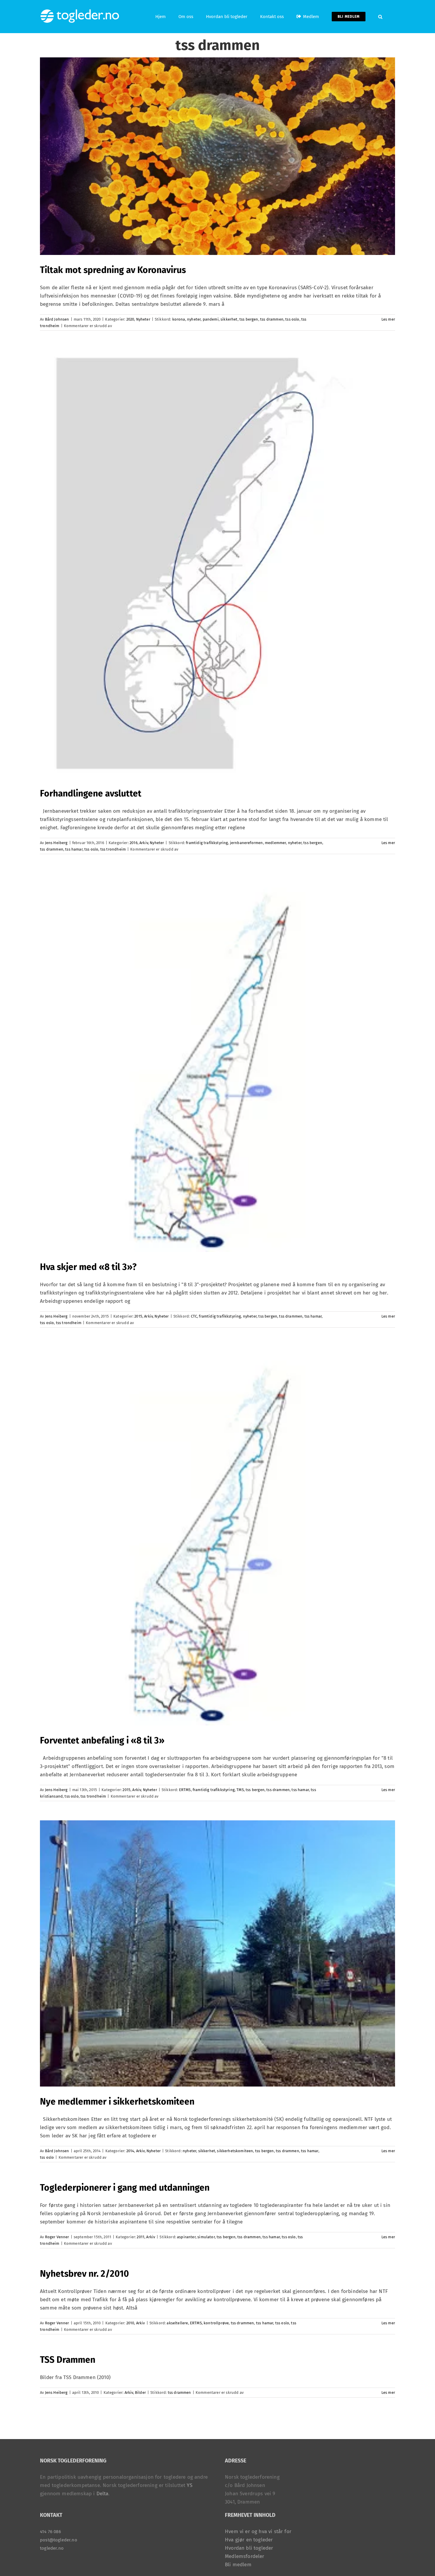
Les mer (388, 319)
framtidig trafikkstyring (207, 843)
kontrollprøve (216, 2323)
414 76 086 (50, 2532)
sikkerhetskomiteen (235, 2151)
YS (189, 2485)
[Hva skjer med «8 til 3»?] (217, 1063)
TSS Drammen (68, 2360)
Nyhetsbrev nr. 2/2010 (84, 2274)
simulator (206, 2237)
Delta (103, 2494)
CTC (194, 1316)
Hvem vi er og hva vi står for (258, 2531)
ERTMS (185, 1790)
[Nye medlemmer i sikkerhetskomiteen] (217, 1953)
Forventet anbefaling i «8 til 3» (102, 1741)
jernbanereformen (246, 843)
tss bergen (249, 319)
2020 (130, 319)
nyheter (194, 319)
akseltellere (177, 2323)
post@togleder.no (59, 2540)
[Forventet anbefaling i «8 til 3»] (217, 1536)
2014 (130, 2151)
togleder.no (52, 2548)
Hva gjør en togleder (249, 2540)
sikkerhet (229, 319)
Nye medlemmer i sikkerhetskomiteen (117, 2102)
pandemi (211, 319)
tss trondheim (113, 849)
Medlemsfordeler (245, 2556)
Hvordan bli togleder (249, 2548)
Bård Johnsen (57, 319)
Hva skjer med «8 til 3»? (88, 1267)
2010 (130, 2323)
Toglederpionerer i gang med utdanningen (125, 2188)
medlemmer (275, 843)
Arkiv (144, 843)
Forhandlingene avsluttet (91, 794)
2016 (134, 843)
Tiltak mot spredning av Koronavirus (113, 270)
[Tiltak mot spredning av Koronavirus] (217, 156)
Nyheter (143, 319)
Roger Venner (57, 2237)
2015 (138, 1316)
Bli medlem (238, 2565)
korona (179, 319)
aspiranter (186, 2237)
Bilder (140, 2392)
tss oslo (292, 319)
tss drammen (272, 319)
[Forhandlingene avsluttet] (217, 564)
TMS (240, 1790)
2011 (141, 2237)
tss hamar (74, 849)
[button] (380, 17)
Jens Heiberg (56, 843)
